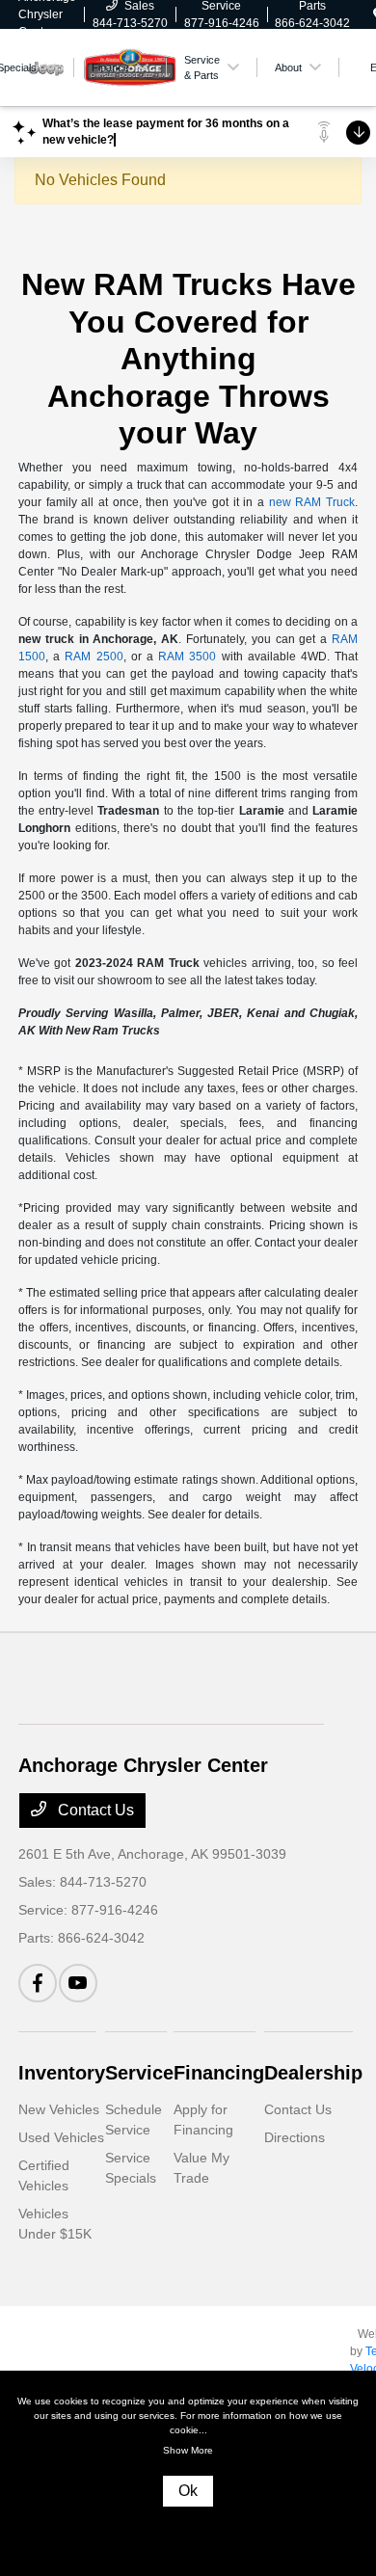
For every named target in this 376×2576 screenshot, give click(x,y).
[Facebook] (38, 1983)
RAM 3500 (187, 657)
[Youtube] (78, 1983)
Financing (219, 2073)
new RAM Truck (312, 502)
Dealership (313, 2073)
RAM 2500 (94, 657)
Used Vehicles (61, 2137)
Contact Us (94, 1810)
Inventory (62, 2073)
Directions (295, 2137)
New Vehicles (59, 2109)
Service (139, 2073)
